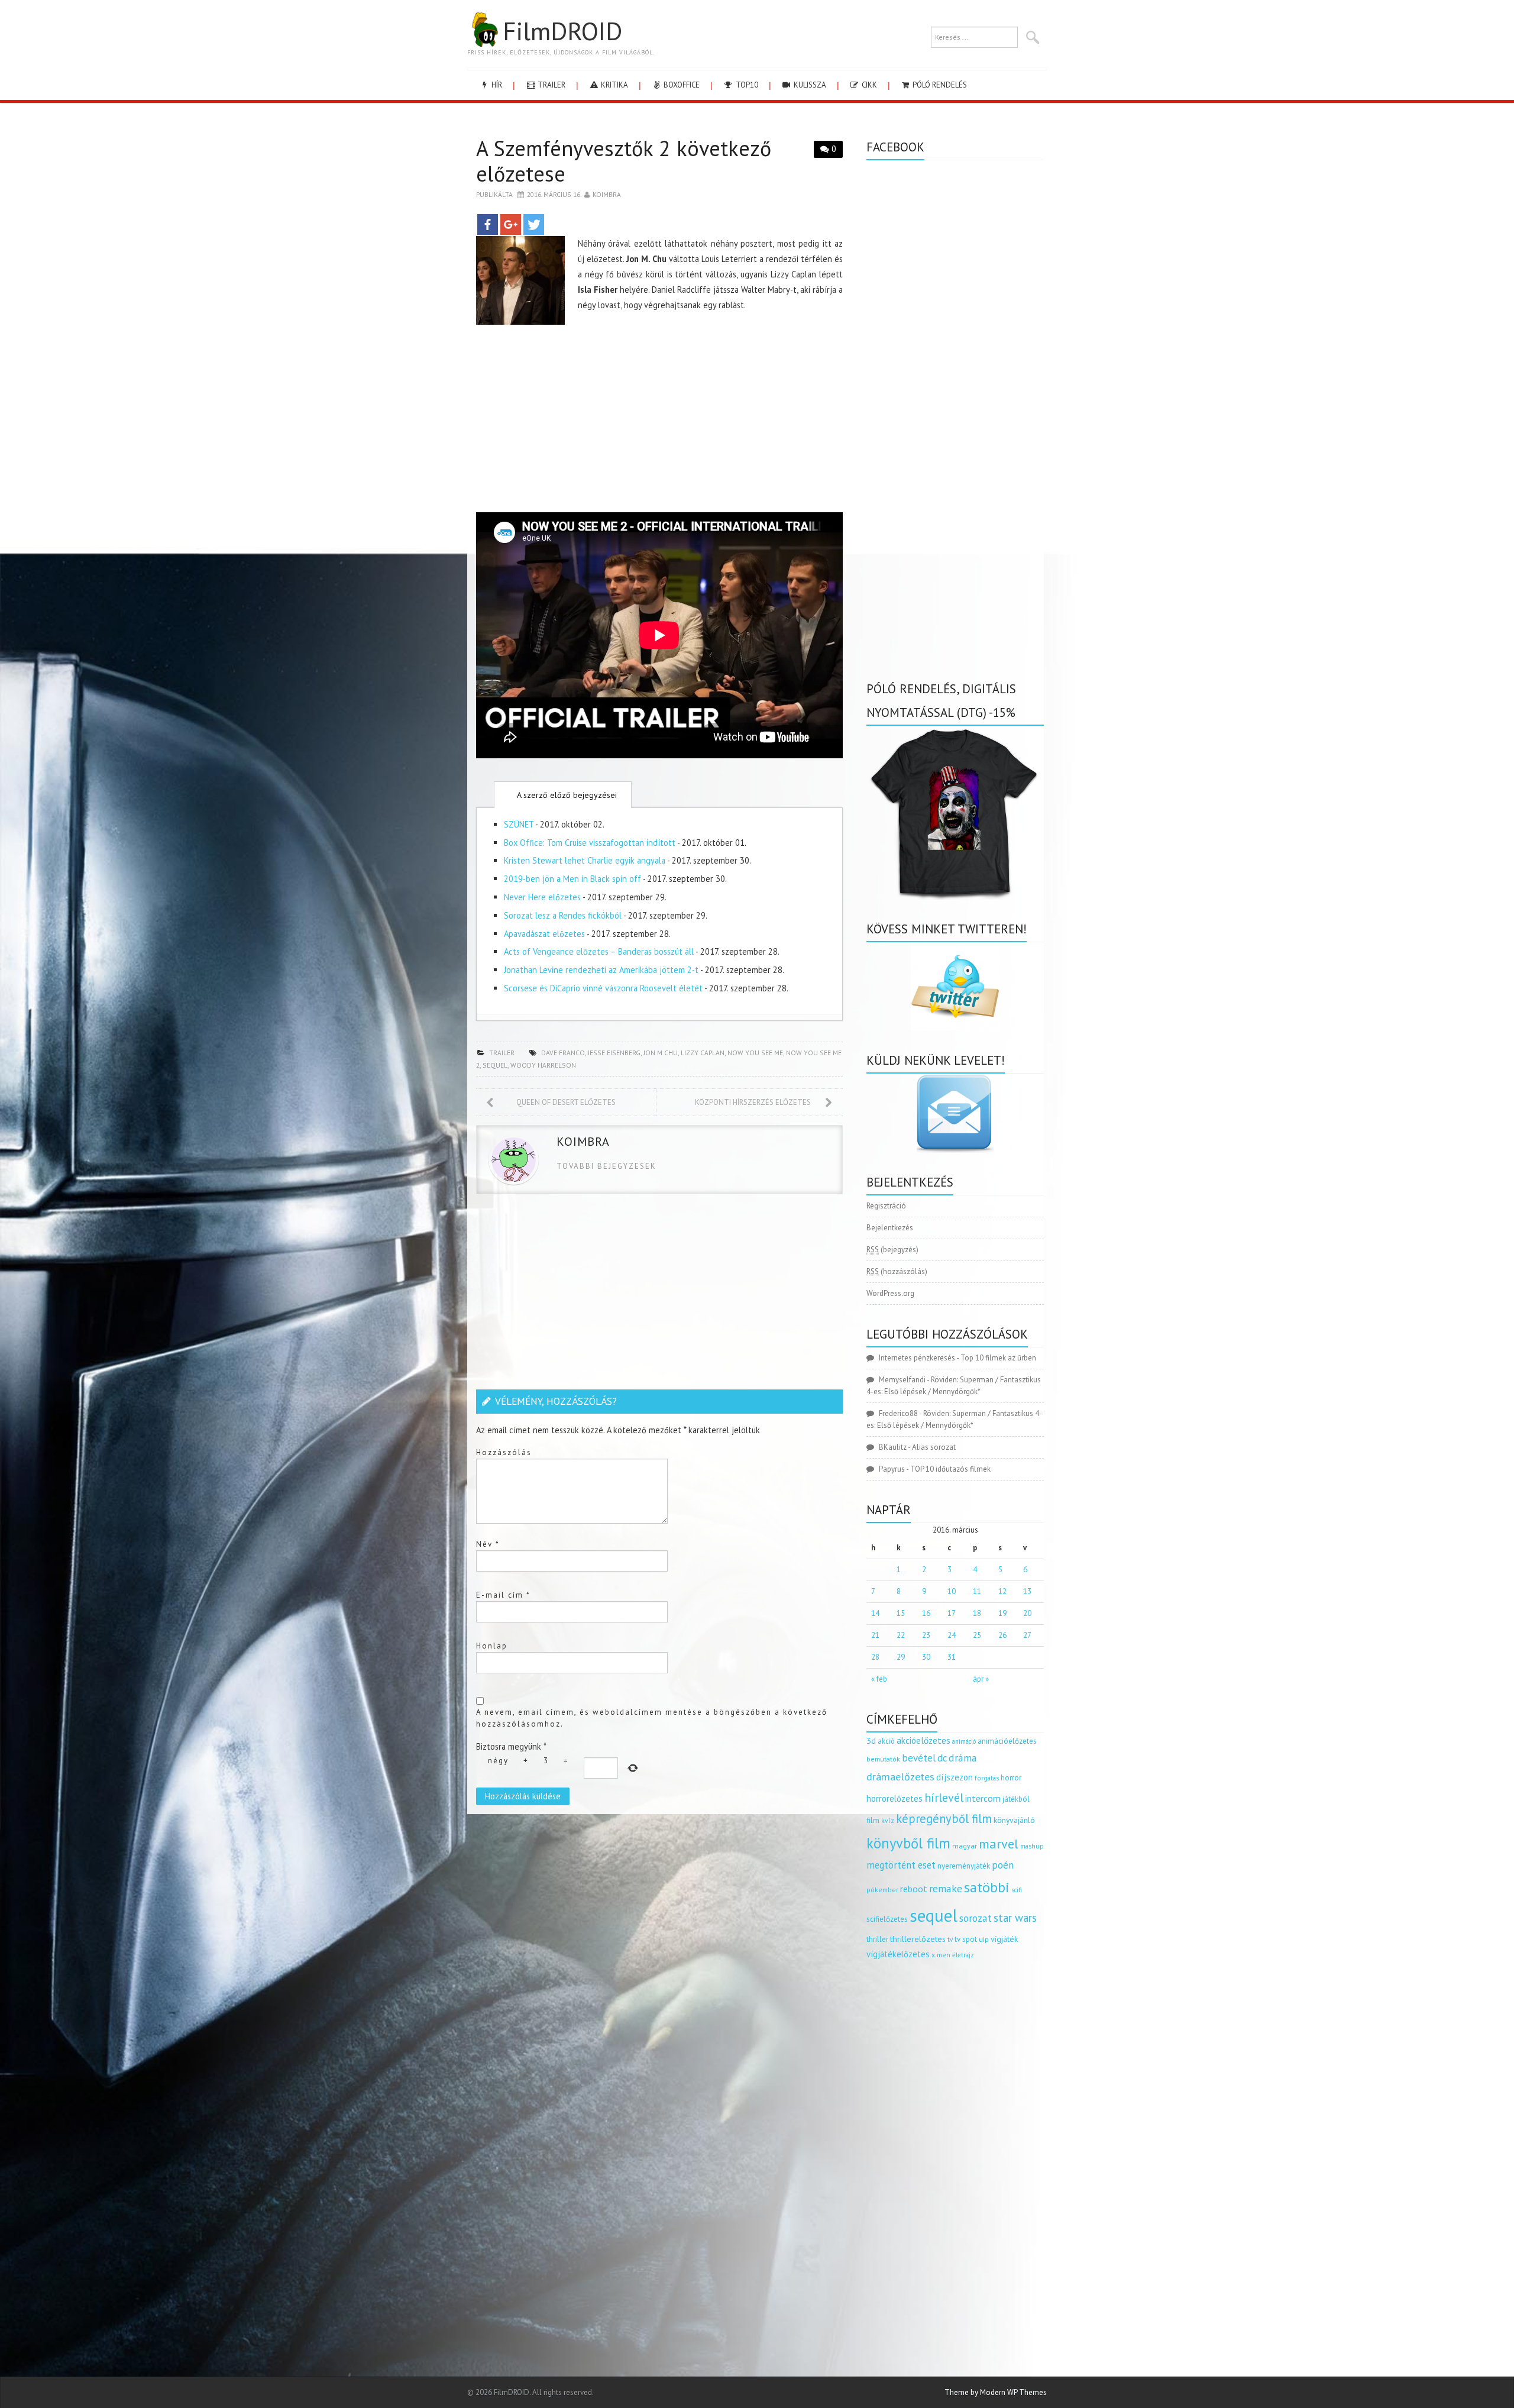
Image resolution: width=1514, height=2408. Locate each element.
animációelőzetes (1007, 1741)
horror (1011, 1778)
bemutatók (883, 1759)
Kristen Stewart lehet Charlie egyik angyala (585, 860)
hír (496, 85)
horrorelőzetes (895, 1798)
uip (984, 1939)
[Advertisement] (659, 421)
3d (871, 1740)
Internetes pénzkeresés (917, 1358)
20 (1027, 1613)
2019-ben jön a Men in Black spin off (572, 879)
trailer (551, 85)
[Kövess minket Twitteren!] (955, 987)
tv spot (966, 1939)
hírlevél (944, 1797)
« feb (879, 1679)
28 (875, 1657)
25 (977, 1635)
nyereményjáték (964, 1866)
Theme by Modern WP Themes (996, 2392)
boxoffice (681, 85)
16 (926, 1613)
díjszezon (955, 1777)
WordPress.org (890, 1293)
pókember (882, 1890)
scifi (1017, 1890)
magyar (965, 1846)
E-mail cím (503, 1595)
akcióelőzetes (923, 1740)
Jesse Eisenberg (614, 1053)
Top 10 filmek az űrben (998, 1358)
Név (488, 1544)
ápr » (981, 1679)
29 (901, 1657)
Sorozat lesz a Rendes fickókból (563, 915)
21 (875, 1635)
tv (950, 1940)
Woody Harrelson (543, 1065)
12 (1002, 1591)
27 (1027, 1635)
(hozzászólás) (897, 1271)
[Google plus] (511, 224)
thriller (877, 1939)
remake (946, 1888)
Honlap (492, 1646)
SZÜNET (519, 824)
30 (926, 1657)
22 (901, 1635)
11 (977, 1591)
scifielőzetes (887, 1919)
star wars (1015, 1918)
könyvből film (908, 1843)
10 (952, 1591)
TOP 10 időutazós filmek (950, 1469)
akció (886, 1741)
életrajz (963, 1955)
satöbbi (987, 1887)
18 (977, 1613)
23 (926, 1635)
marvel (999, 1844)
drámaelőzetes (900, 1777)
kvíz (888, 1820)
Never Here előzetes (542, 897)
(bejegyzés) (892, 1250)
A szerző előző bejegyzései (566, 795)
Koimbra (607, 194)
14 (875, 1613)
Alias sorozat (934, 1447)
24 (952, 1635)
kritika (614, 85)
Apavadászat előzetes (544, 934)
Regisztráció (886, 1206)
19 (1002, 1613)
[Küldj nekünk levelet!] (955, 1113)
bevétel (919, 1758)
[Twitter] (534, 224)
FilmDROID (562, 31)
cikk (868, 85)
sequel (495, 1065)
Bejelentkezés (890, 1228)
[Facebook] (488, 224)
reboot (914, 1889)
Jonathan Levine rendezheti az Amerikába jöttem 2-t (601, 970)
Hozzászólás (504, 1452)
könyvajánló (1014, 1820)
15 (901, 1613)
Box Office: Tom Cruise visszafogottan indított (590, 843)
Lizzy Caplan (703, 1053)
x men (941, 1955)
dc (942, 1758)
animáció (964, 1741)
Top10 (746, 85)
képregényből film (944, 1819)
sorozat (976, 1918)
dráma (963, 1758)
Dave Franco (563, 1053)
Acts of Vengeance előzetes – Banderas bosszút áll (599, 951)
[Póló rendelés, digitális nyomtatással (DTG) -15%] (955, 812)
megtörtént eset (901, 1865)
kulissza (809, 85)
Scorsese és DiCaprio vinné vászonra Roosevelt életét (603, 988)
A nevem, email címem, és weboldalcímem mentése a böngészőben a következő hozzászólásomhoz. (652, 1718)
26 (1002, 1635)
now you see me (755, 1053)
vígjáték (1004, 1939)
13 (1027, 1591)
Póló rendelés (939, 85)
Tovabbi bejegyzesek (606, 1166)
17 (952, 1613)
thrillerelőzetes (918, 1939)
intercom (983, 1798)
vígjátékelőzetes (898, 1954)
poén (1003, 1865)
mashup (1032, 1846)
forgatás (987, 1778)
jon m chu (661, 1053)
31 (952, 1657)
